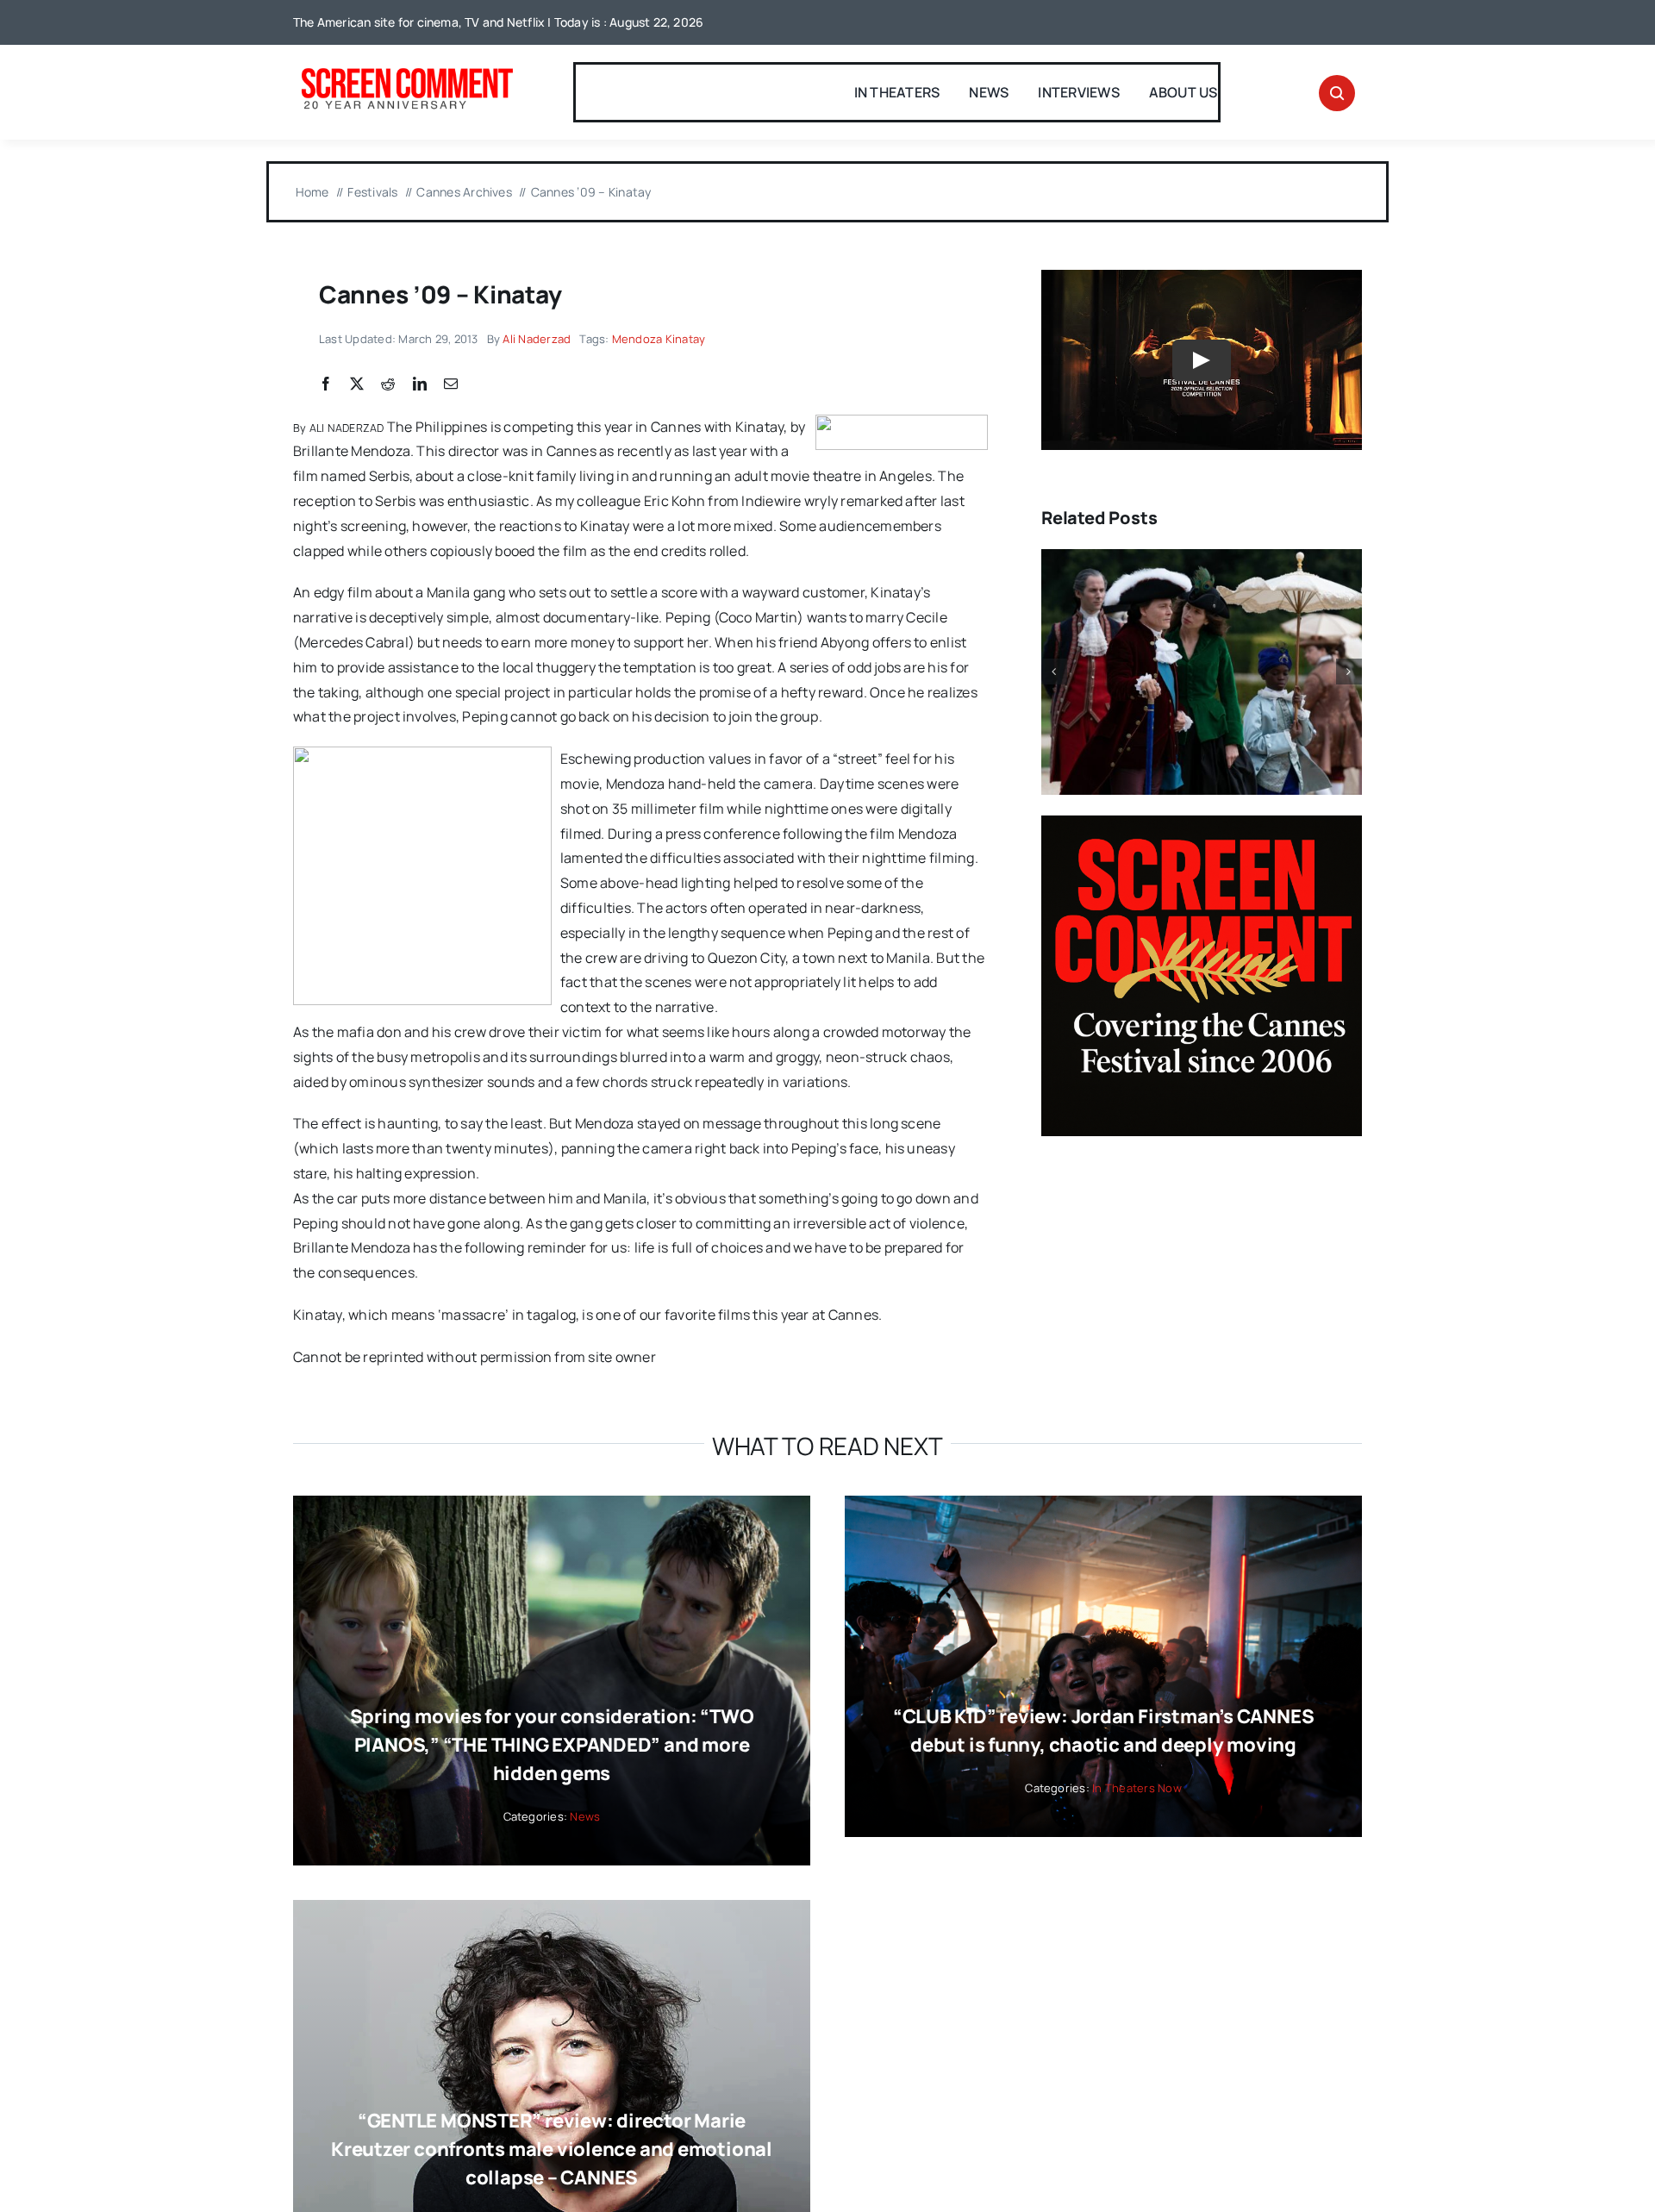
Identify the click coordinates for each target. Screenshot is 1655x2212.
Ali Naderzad (537, 339)
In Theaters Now (1137, 1788)
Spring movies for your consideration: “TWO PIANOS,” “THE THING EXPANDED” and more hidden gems (552, 1745)
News (585, 1816)
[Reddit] (388, 384)
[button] (1054, 672)
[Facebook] (326, 384)
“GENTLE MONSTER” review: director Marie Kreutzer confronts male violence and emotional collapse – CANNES (552, 2149)
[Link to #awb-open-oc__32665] (1337, 93)
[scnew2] (407, 70)
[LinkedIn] (420, 384)
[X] (357, 384)
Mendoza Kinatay (659, 339)
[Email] (451, 384)
